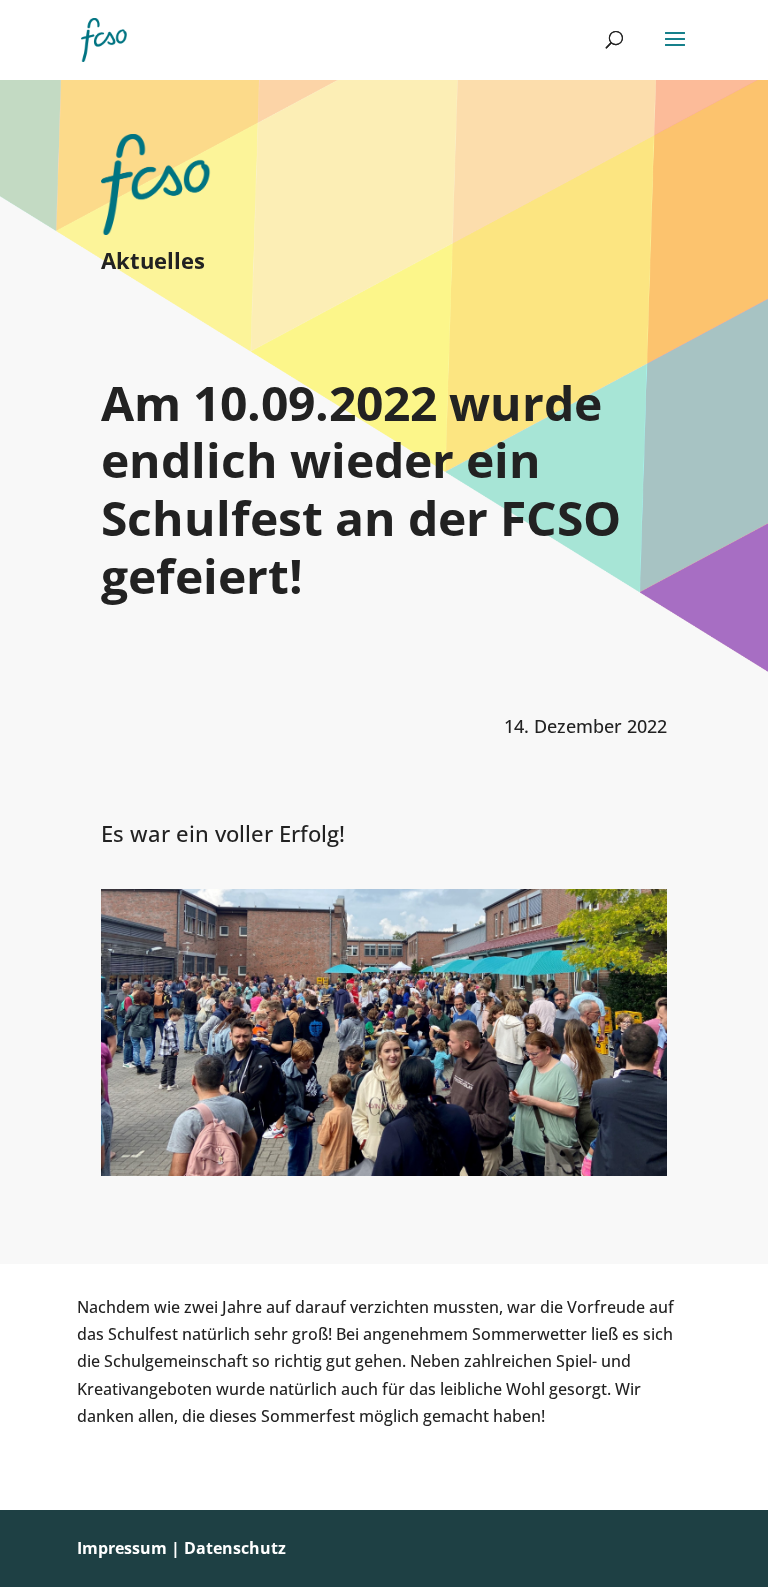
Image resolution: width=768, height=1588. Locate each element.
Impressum (122, 1548)
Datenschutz (235, 1548)
